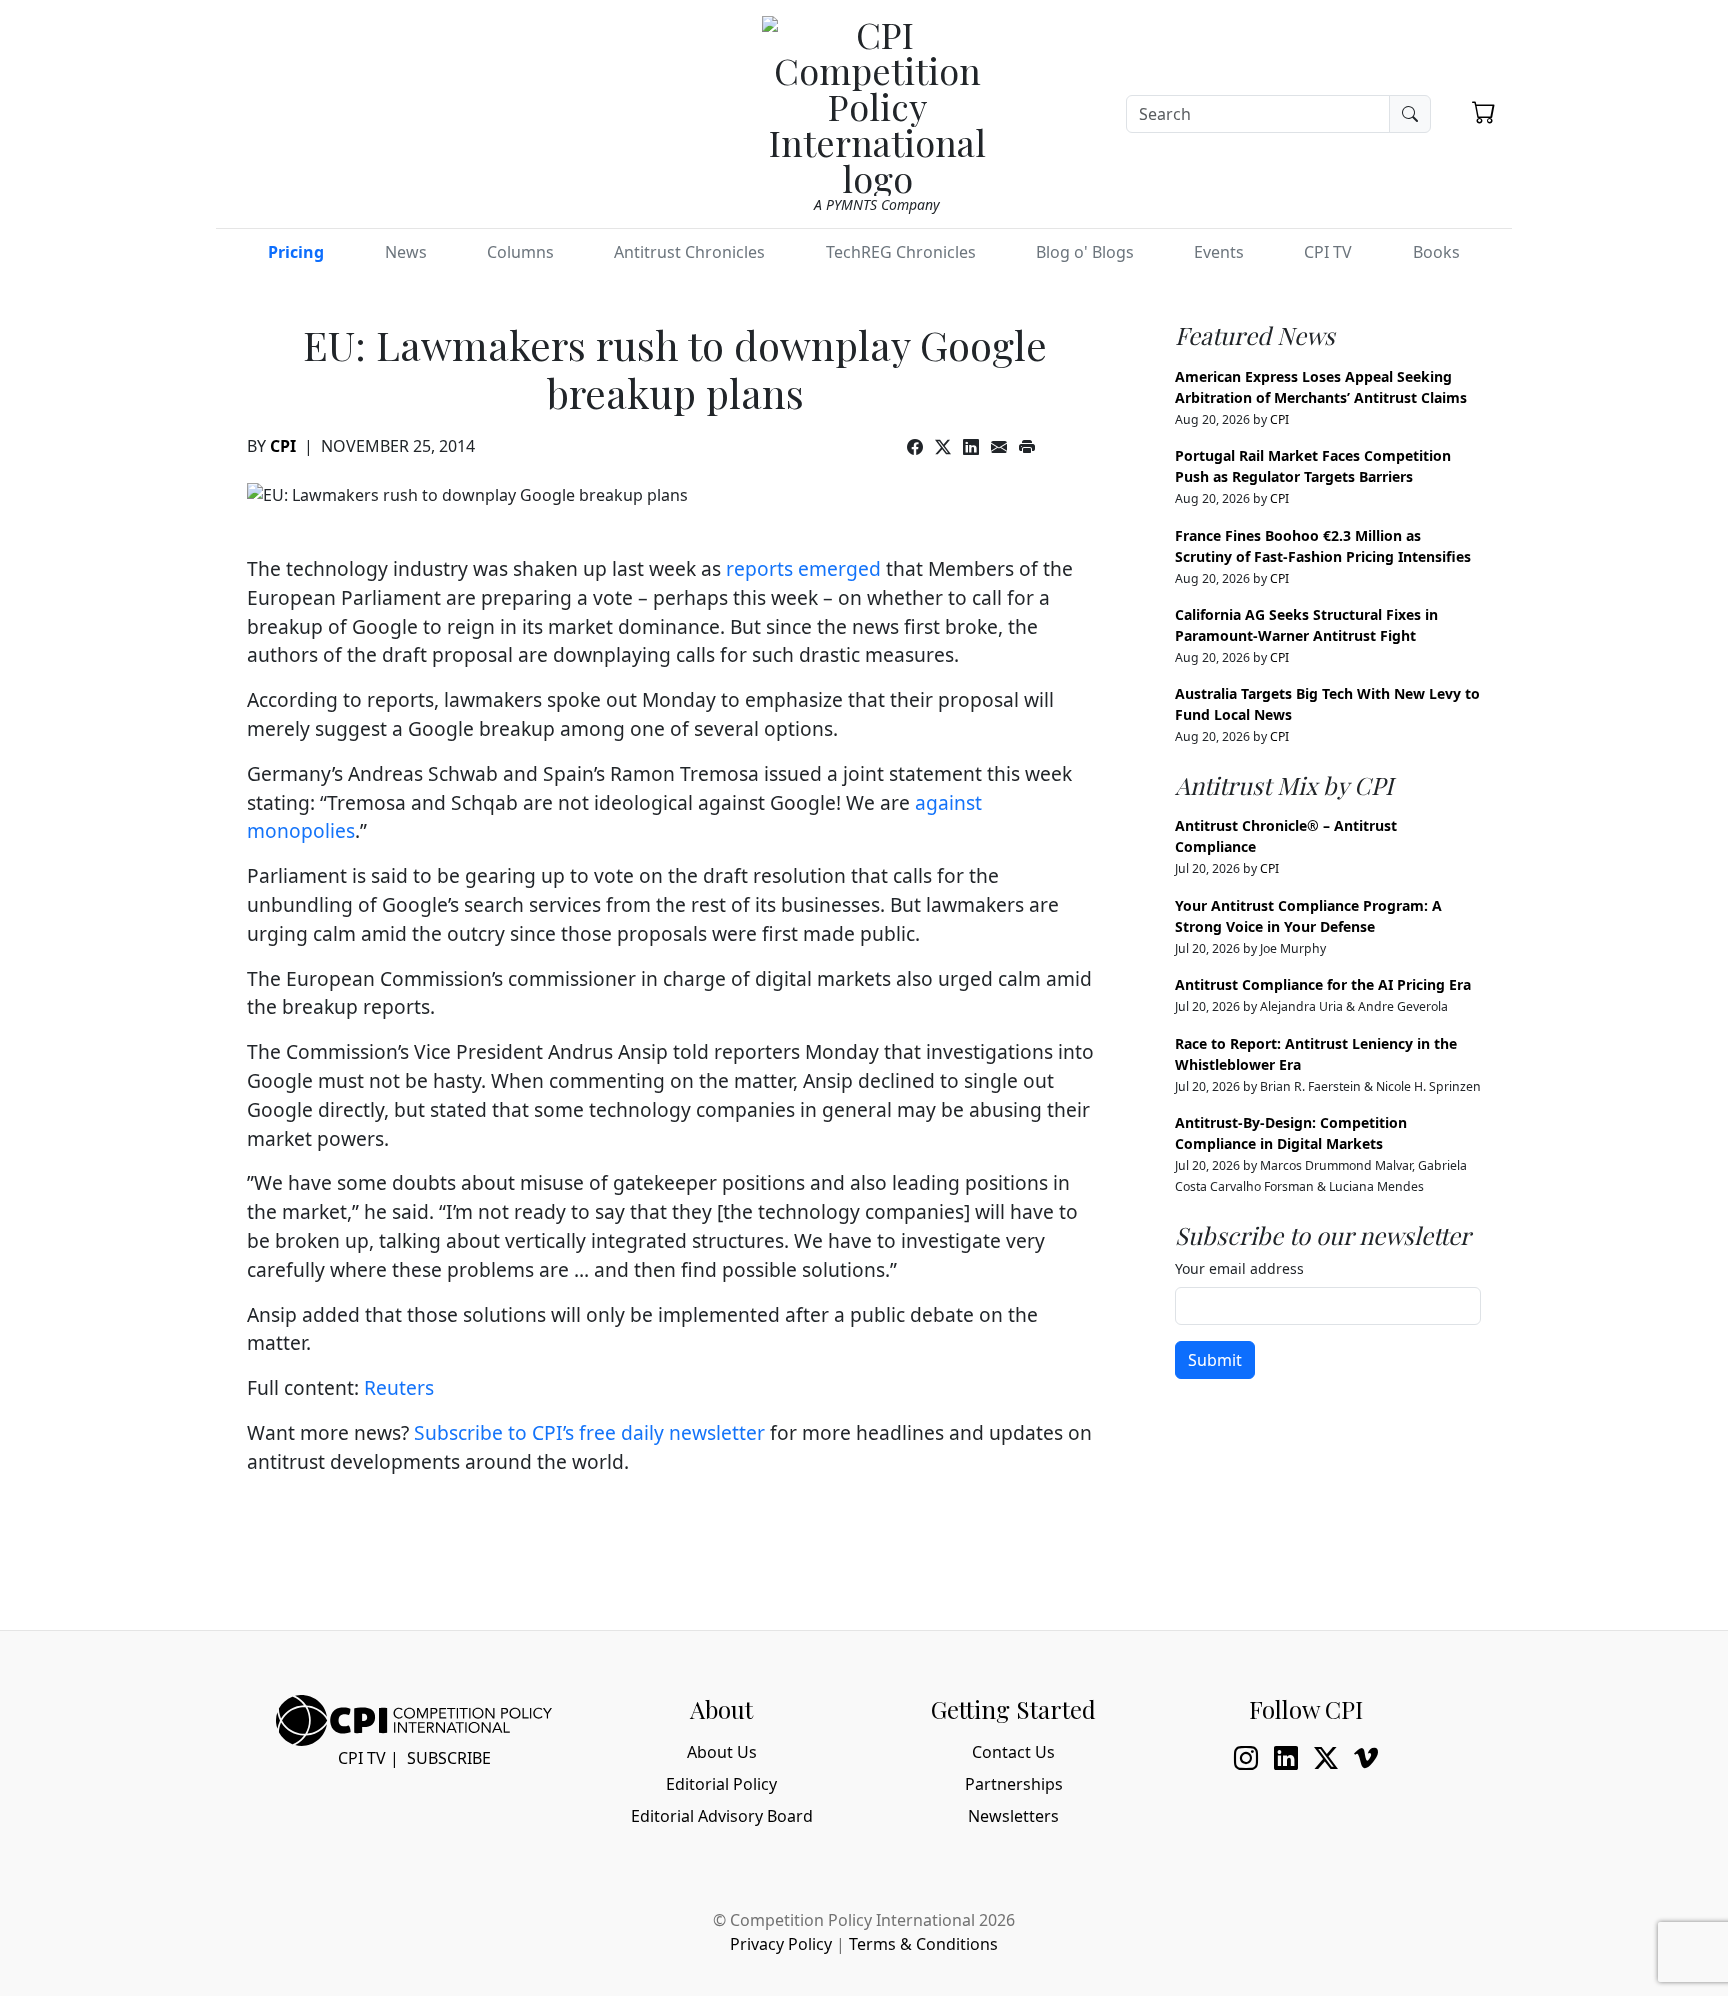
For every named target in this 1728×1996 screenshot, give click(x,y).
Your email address (1239, 1268)
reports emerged (803, 568)
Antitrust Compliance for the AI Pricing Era (1323, 984)
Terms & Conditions (923, 1944)
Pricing (296, 252)
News (406, 252)
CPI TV (1328, 252)
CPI (283, 446)
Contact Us (1013, 1752)
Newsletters (1013, 1816)
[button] (1484, 112)
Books (1436, 252)
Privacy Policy (781, 1944)
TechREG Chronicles (901, 252)
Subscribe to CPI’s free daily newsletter (589, 1432)
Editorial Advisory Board (722, 1816)
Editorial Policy (721, 1784)
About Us (722, 1752)
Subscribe (449, 1758)
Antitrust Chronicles (689, 252)
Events (1219, 252)
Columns (520, 252)
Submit (1215, 1360)
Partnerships (1014, 1784)
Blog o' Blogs (1085, 252)
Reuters (399, 1387)
